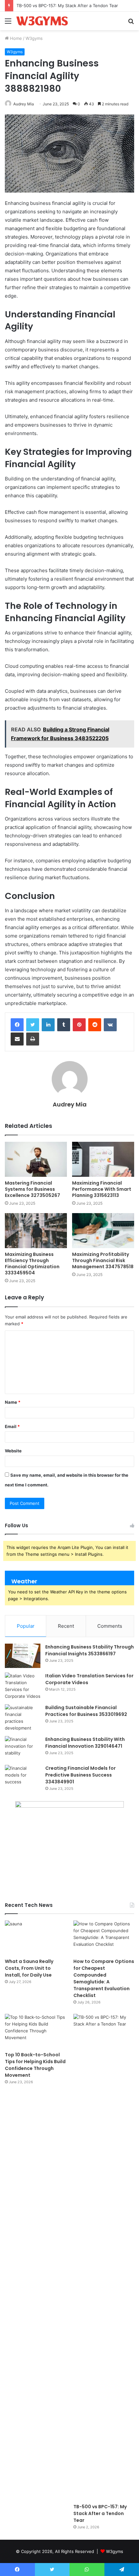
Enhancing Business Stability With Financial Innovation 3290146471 (85, 1743)
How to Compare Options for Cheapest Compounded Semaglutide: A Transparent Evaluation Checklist (104, 1978)
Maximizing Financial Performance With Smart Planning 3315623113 (102, 1189)
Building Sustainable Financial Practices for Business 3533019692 (86, 1711)
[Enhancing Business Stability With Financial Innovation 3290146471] (23, 1748)
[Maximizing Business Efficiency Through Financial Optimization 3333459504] (36, 1231)
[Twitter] (33, 1025)
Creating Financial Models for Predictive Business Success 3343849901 (80, 1775)
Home (15, 38)
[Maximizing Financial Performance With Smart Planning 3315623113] (103, 1159)
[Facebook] (17, 1025)
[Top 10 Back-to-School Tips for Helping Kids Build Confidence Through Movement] (35, 2031)
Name (13, 1402)
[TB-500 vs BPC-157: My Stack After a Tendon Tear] (104, 2257)
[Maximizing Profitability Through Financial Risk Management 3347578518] (103, 1231)
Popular (26, 1626)
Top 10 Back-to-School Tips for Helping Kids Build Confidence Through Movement (35, 2065)
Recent (66, 1626)
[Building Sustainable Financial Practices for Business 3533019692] (23, 1718)
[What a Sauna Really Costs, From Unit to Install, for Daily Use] (35, 1938)
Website (13, 1451)
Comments (110, 1626)
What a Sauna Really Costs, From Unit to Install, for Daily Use (29, 1968)
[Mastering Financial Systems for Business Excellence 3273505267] (36, 1159)
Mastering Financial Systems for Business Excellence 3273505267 (32, 1189)
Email (12, 1426)
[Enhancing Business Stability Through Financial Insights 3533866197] (23, 1656)
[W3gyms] (42, 21)
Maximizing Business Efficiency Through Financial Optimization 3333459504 (32, 1264)
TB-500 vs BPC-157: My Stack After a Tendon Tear (67, 6)
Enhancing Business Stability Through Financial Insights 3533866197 (90, 1650)
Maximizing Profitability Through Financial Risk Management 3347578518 (103, 1260)
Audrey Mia (24, 104)
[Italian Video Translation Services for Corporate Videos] (23, 1686)
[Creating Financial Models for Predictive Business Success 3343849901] (23, 1777)
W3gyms (34, 38)
